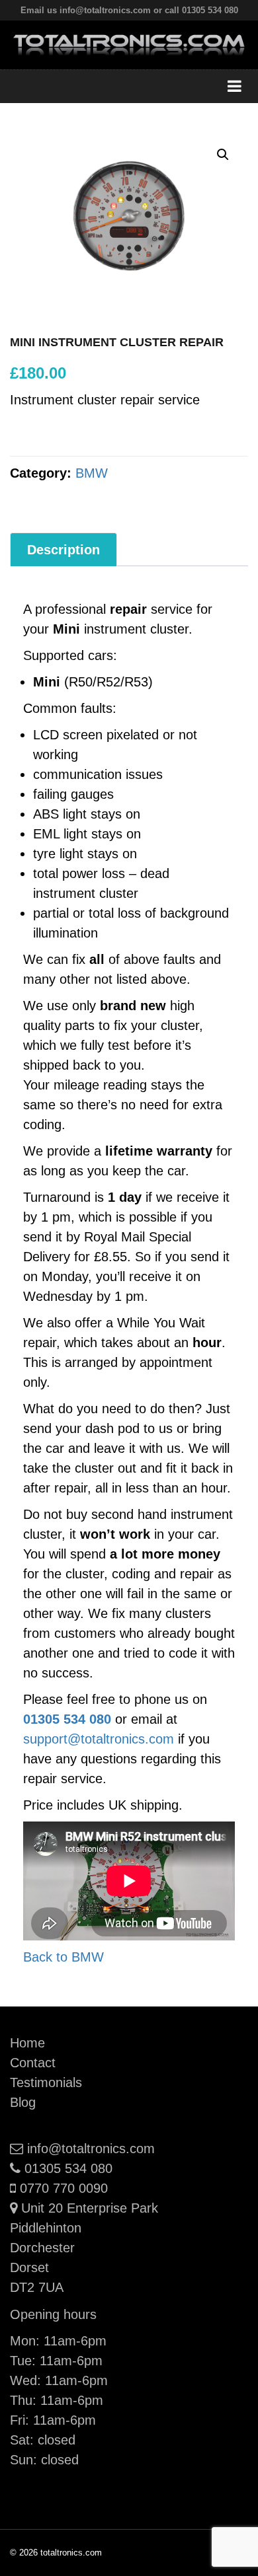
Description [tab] (64, 550)
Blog (23, 2102)
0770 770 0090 (64, 2188)
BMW (92, 473)
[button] (223, 155)
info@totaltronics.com (91, 2149)
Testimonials (46, 2082)
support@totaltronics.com (99, 1739)
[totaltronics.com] (129, 44)
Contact (33, 2063)
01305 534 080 (67, 1719)
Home (27, 2043)
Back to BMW (64, 1957)
